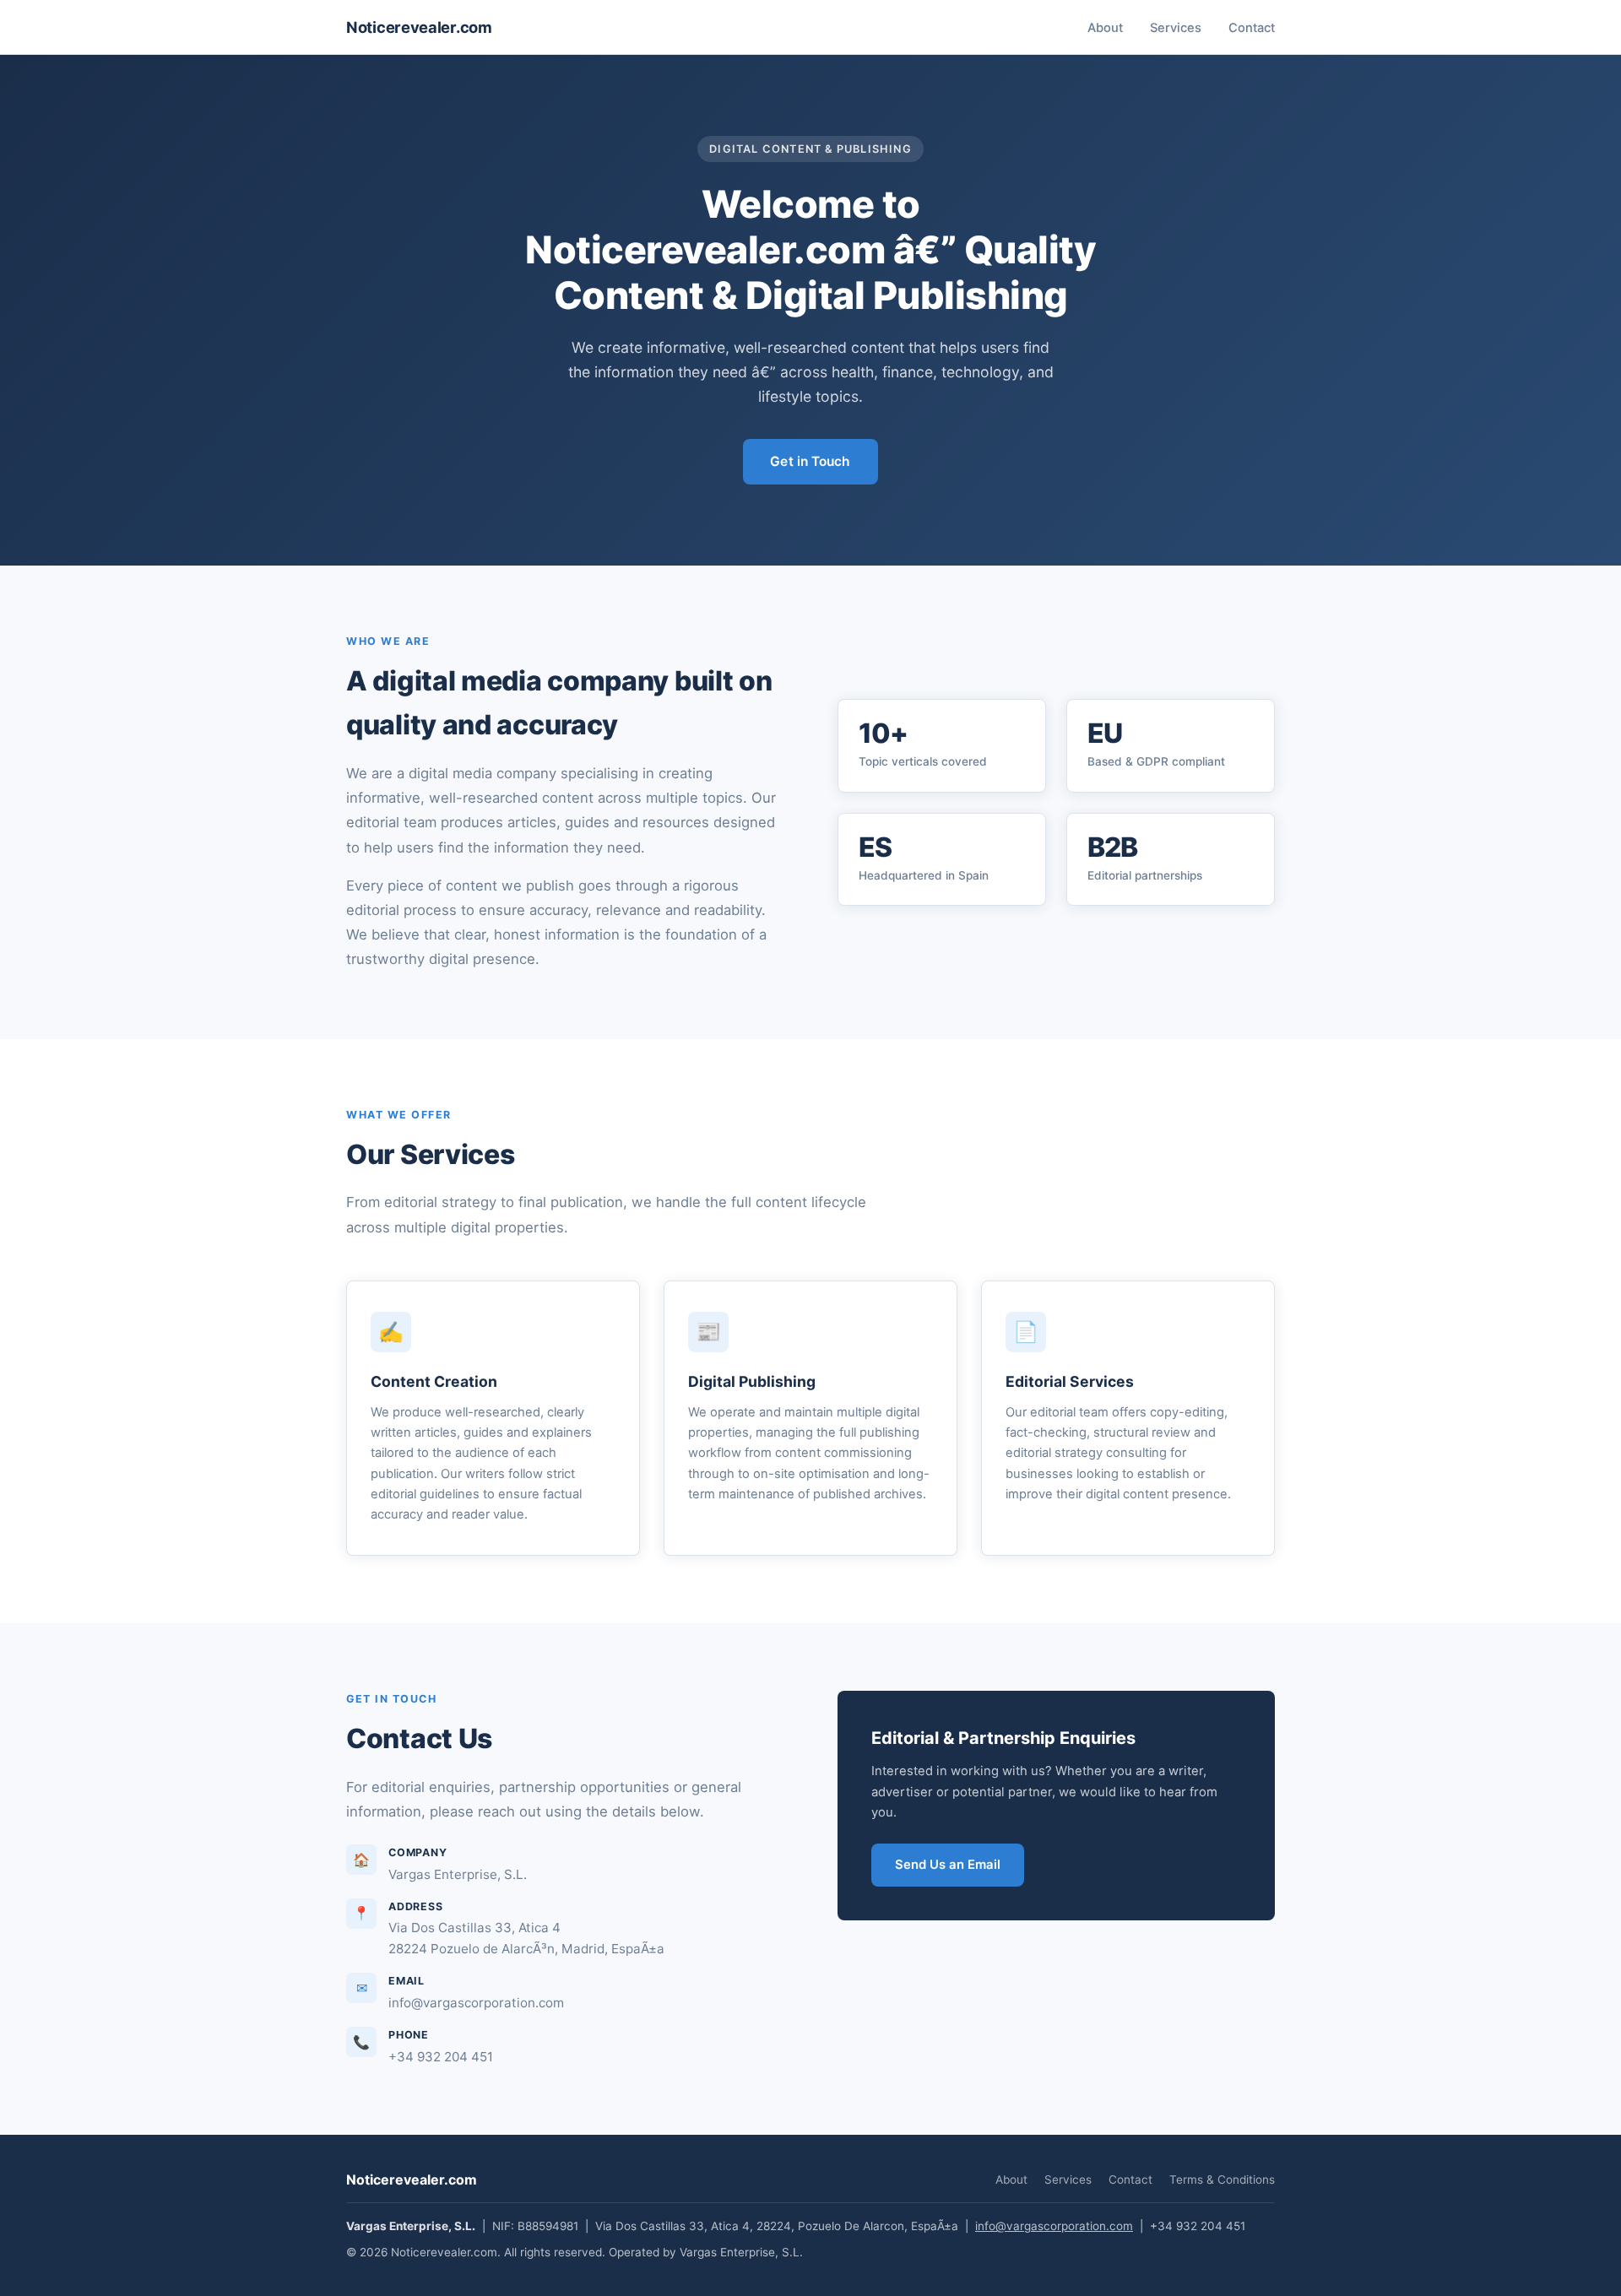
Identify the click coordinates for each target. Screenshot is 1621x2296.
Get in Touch (810, 461)
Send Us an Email (948, 1865)
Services (1176, 28)
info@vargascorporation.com (1054, 2226)
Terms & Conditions (1222, 2180)
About (1105, 28)
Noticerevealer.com (419, 27)
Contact (1252, 28)
